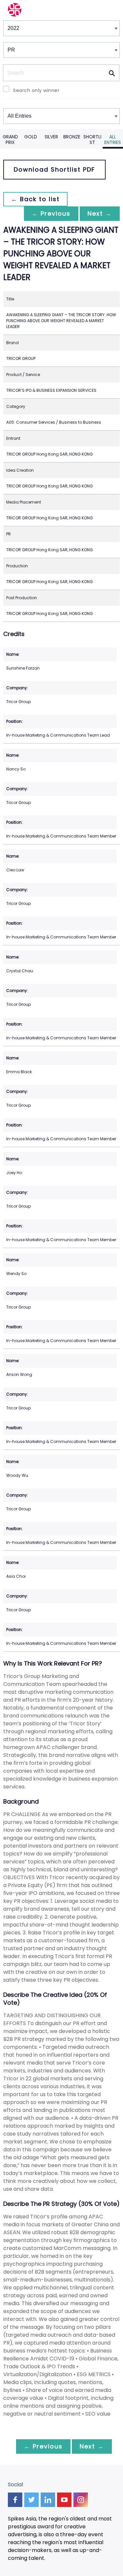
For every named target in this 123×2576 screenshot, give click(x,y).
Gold (31, 137)
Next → (100, 213)
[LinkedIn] (48, 2500)
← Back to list (35, 199)
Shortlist (92, 140)
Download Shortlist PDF (54, 169)
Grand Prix (10, 140)
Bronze (72, 137)
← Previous (51, 213)
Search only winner (36, 90)
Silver (51, 137)
